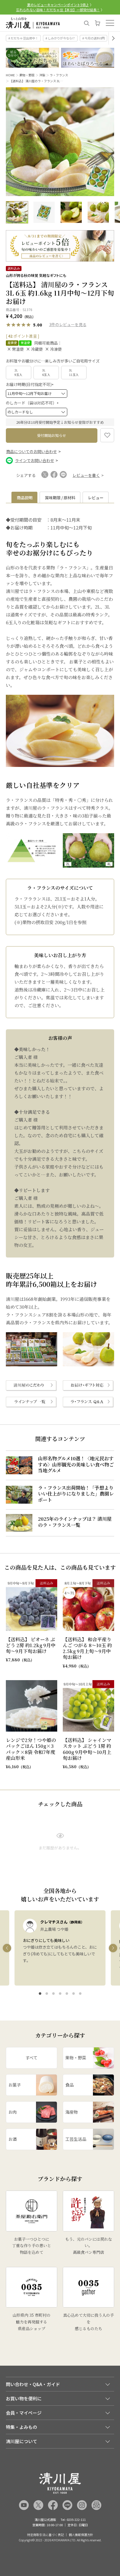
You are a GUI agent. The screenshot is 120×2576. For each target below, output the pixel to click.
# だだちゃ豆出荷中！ (23, 38)
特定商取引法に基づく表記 (45, 2535)
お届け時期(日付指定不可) (31, 384)
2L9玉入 (19, 372)
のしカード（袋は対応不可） (33, 403)
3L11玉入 (74, 372)
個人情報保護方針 (81, 2535)
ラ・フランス (59, 75)
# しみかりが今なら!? (60, 38)
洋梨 (42, 75)
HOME (10, 75)
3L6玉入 (46, 372)
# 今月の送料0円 (93, 38)
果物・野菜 (27, 75)
